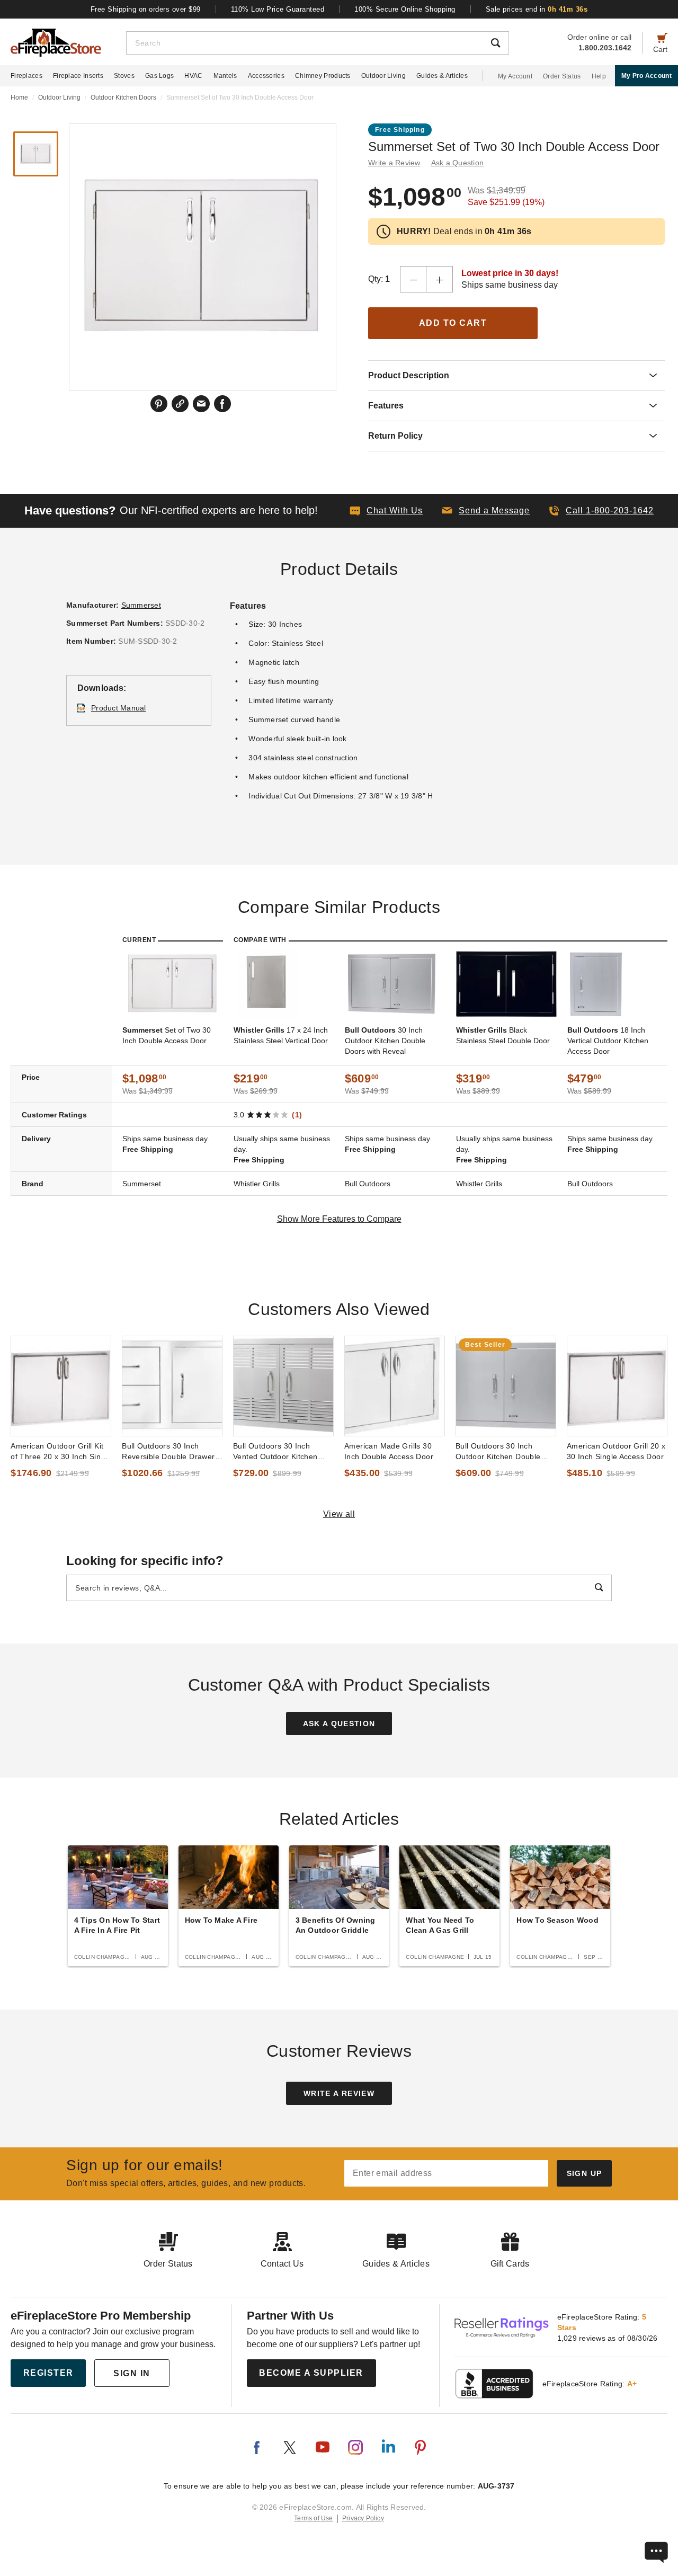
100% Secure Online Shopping (405, 9)
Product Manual (119, 708)
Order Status (562, 76)
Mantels (225, 76)
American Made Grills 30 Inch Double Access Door (389, 1451)
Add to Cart (453, 323)
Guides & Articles (442, 76)
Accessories (266, 76)
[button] (486, 511)
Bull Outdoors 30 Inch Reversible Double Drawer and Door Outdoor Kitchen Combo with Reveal (168, 1452)
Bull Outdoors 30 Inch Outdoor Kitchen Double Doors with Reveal (498, 1452)
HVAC (193, 76)
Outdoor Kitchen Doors (123, 97)
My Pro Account (646, 76)
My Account (515, 76)
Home (19, 97)
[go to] (61, 1386)
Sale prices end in (537, 9)
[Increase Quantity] (440, 279)
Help (599, 76)
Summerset (141, 605)
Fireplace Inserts (78, 76)
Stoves (124, 76)
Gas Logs (159, 76)
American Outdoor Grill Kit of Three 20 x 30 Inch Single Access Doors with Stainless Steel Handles (61, 1452)
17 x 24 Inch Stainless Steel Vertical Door (281, 1035)
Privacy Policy (363, 2518)
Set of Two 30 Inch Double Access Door (167, 1035)
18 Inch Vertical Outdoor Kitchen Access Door (608, 1041)
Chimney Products (323, 76)
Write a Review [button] (394, 163)
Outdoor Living (383, 76)
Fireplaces (26, 76)
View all (339, 1514)
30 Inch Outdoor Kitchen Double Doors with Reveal (385, 1041)
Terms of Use (314, 2518)
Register (48, 2373)
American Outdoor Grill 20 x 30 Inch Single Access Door (616, 1451)
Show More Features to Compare (339, 1219)
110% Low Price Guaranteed (278, 9)
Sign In (132, 2373)
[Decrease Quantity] (413, 279)
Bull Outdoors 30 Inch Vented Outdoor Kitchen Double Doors (275, 1452)
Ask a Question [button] (458, 163)
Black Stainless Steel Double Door (503, 1035)
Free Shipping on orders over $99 (146, 9)
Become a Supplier (311, 2373)
